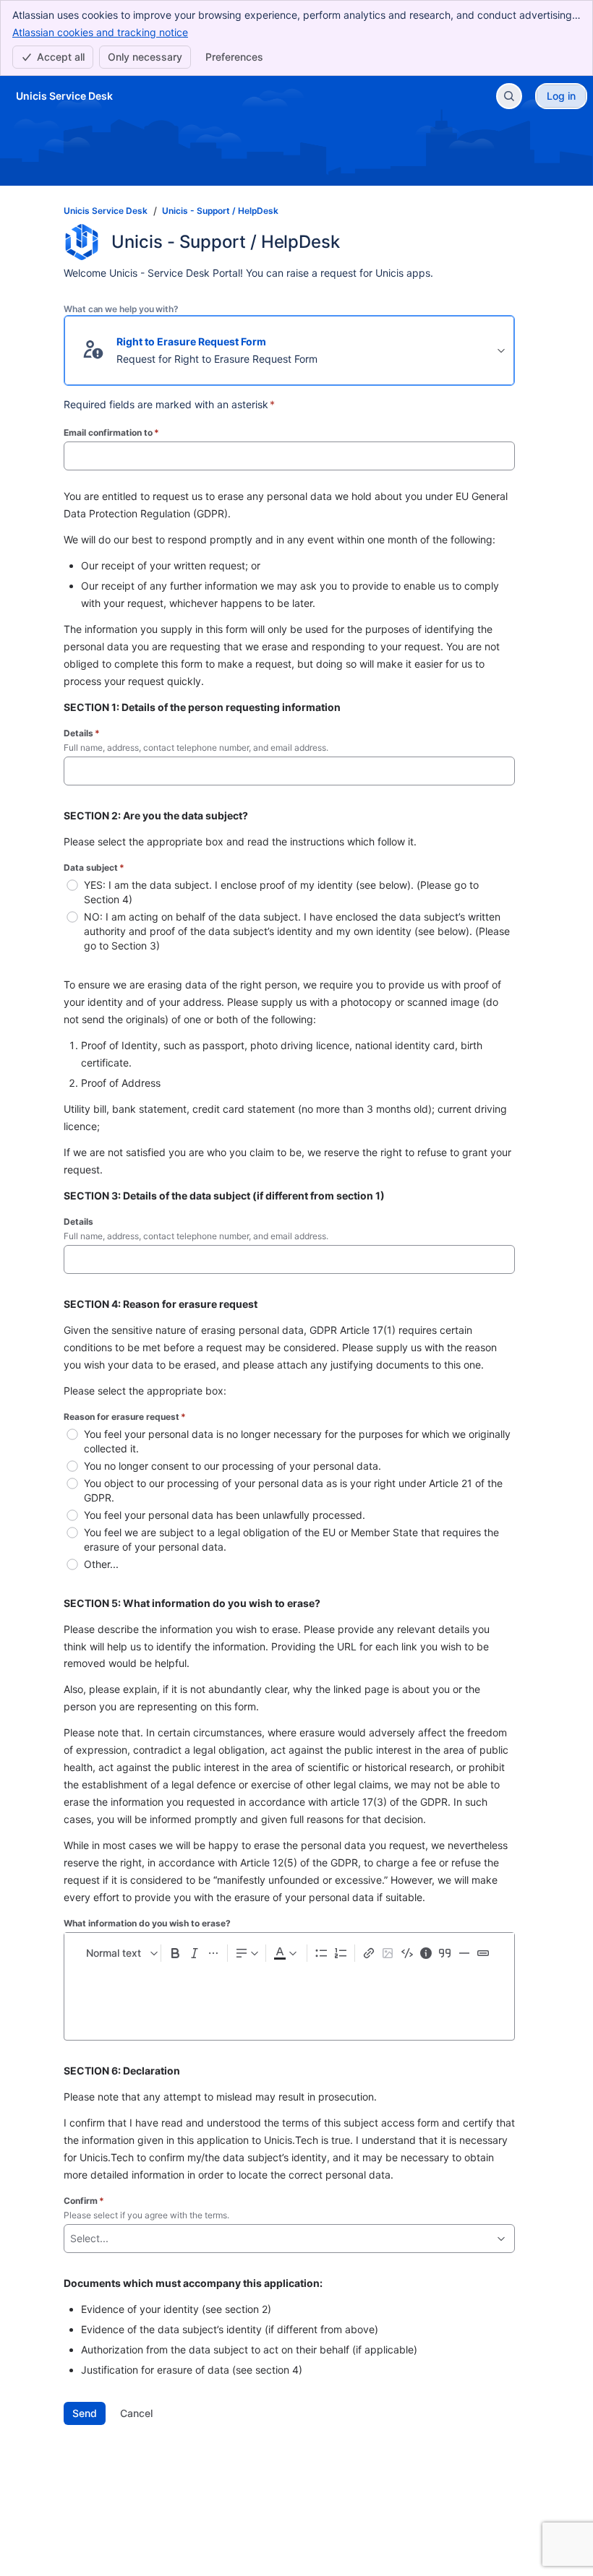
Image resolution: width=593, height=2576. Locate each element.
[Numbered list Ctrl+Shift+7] (340, 1953)
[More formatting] (213, 1953)
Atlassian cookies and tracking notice (100, 32)
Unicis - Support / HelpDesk (220, 211)
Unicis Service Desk (106, 211)
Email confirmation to (111, 432)
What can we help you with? (121, 309)
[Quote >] (445, 1953)
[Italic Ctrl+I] (195, 1953)
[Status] (483, 1953)
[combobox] (72, 2239)
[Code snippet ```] (406, 1953)
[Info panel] (426, 1953)
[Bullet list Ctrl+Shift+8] (321, 1953)
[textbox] (289, 2000)
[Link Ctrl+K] (369, 1953)
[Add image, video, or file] (388, 1953)
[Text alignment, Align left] (247, 1953)
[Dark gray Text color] (285, 1953)
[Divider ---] (464, 1953)
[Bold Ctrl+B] (175, 1953)
